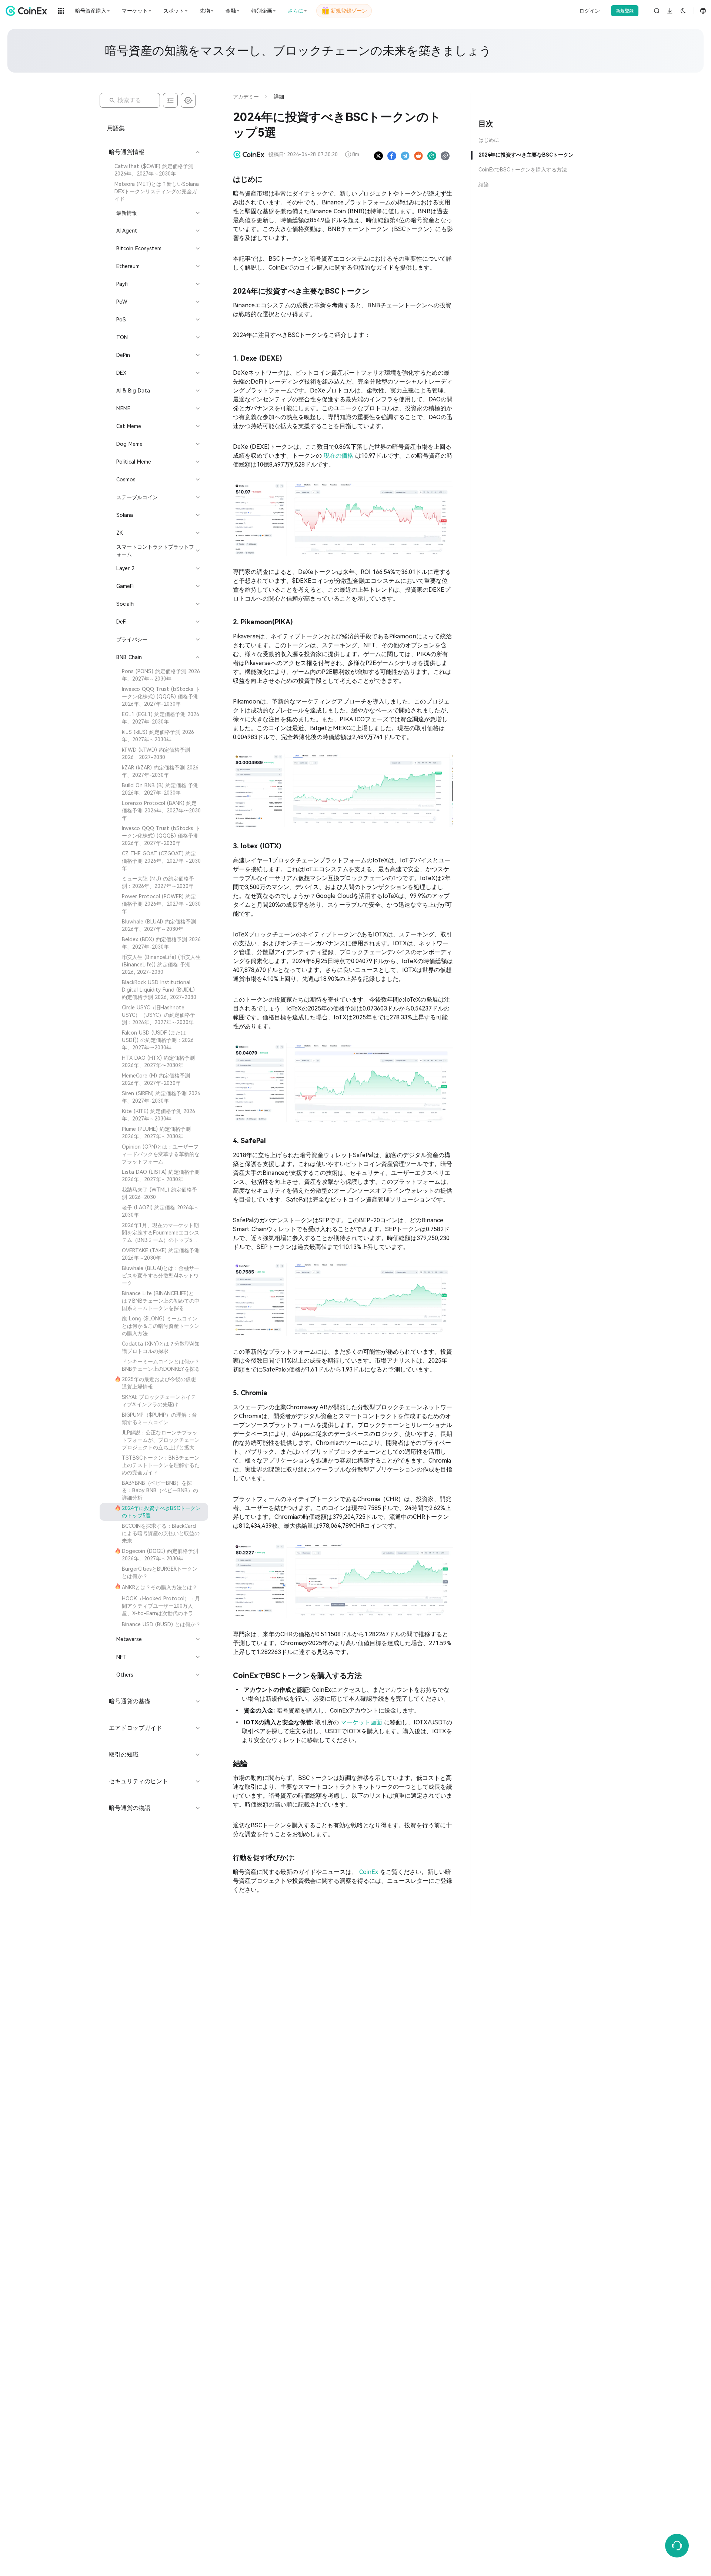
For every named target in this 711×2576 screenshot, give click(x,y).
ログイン (590, 11)
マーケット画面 (362, 1722)
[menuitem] (154, 170)
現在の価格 (339, 456)
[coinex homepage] (28, 11)
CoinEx (370, 1872)
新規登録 (625, 11)
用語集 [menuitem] (116, 128)
